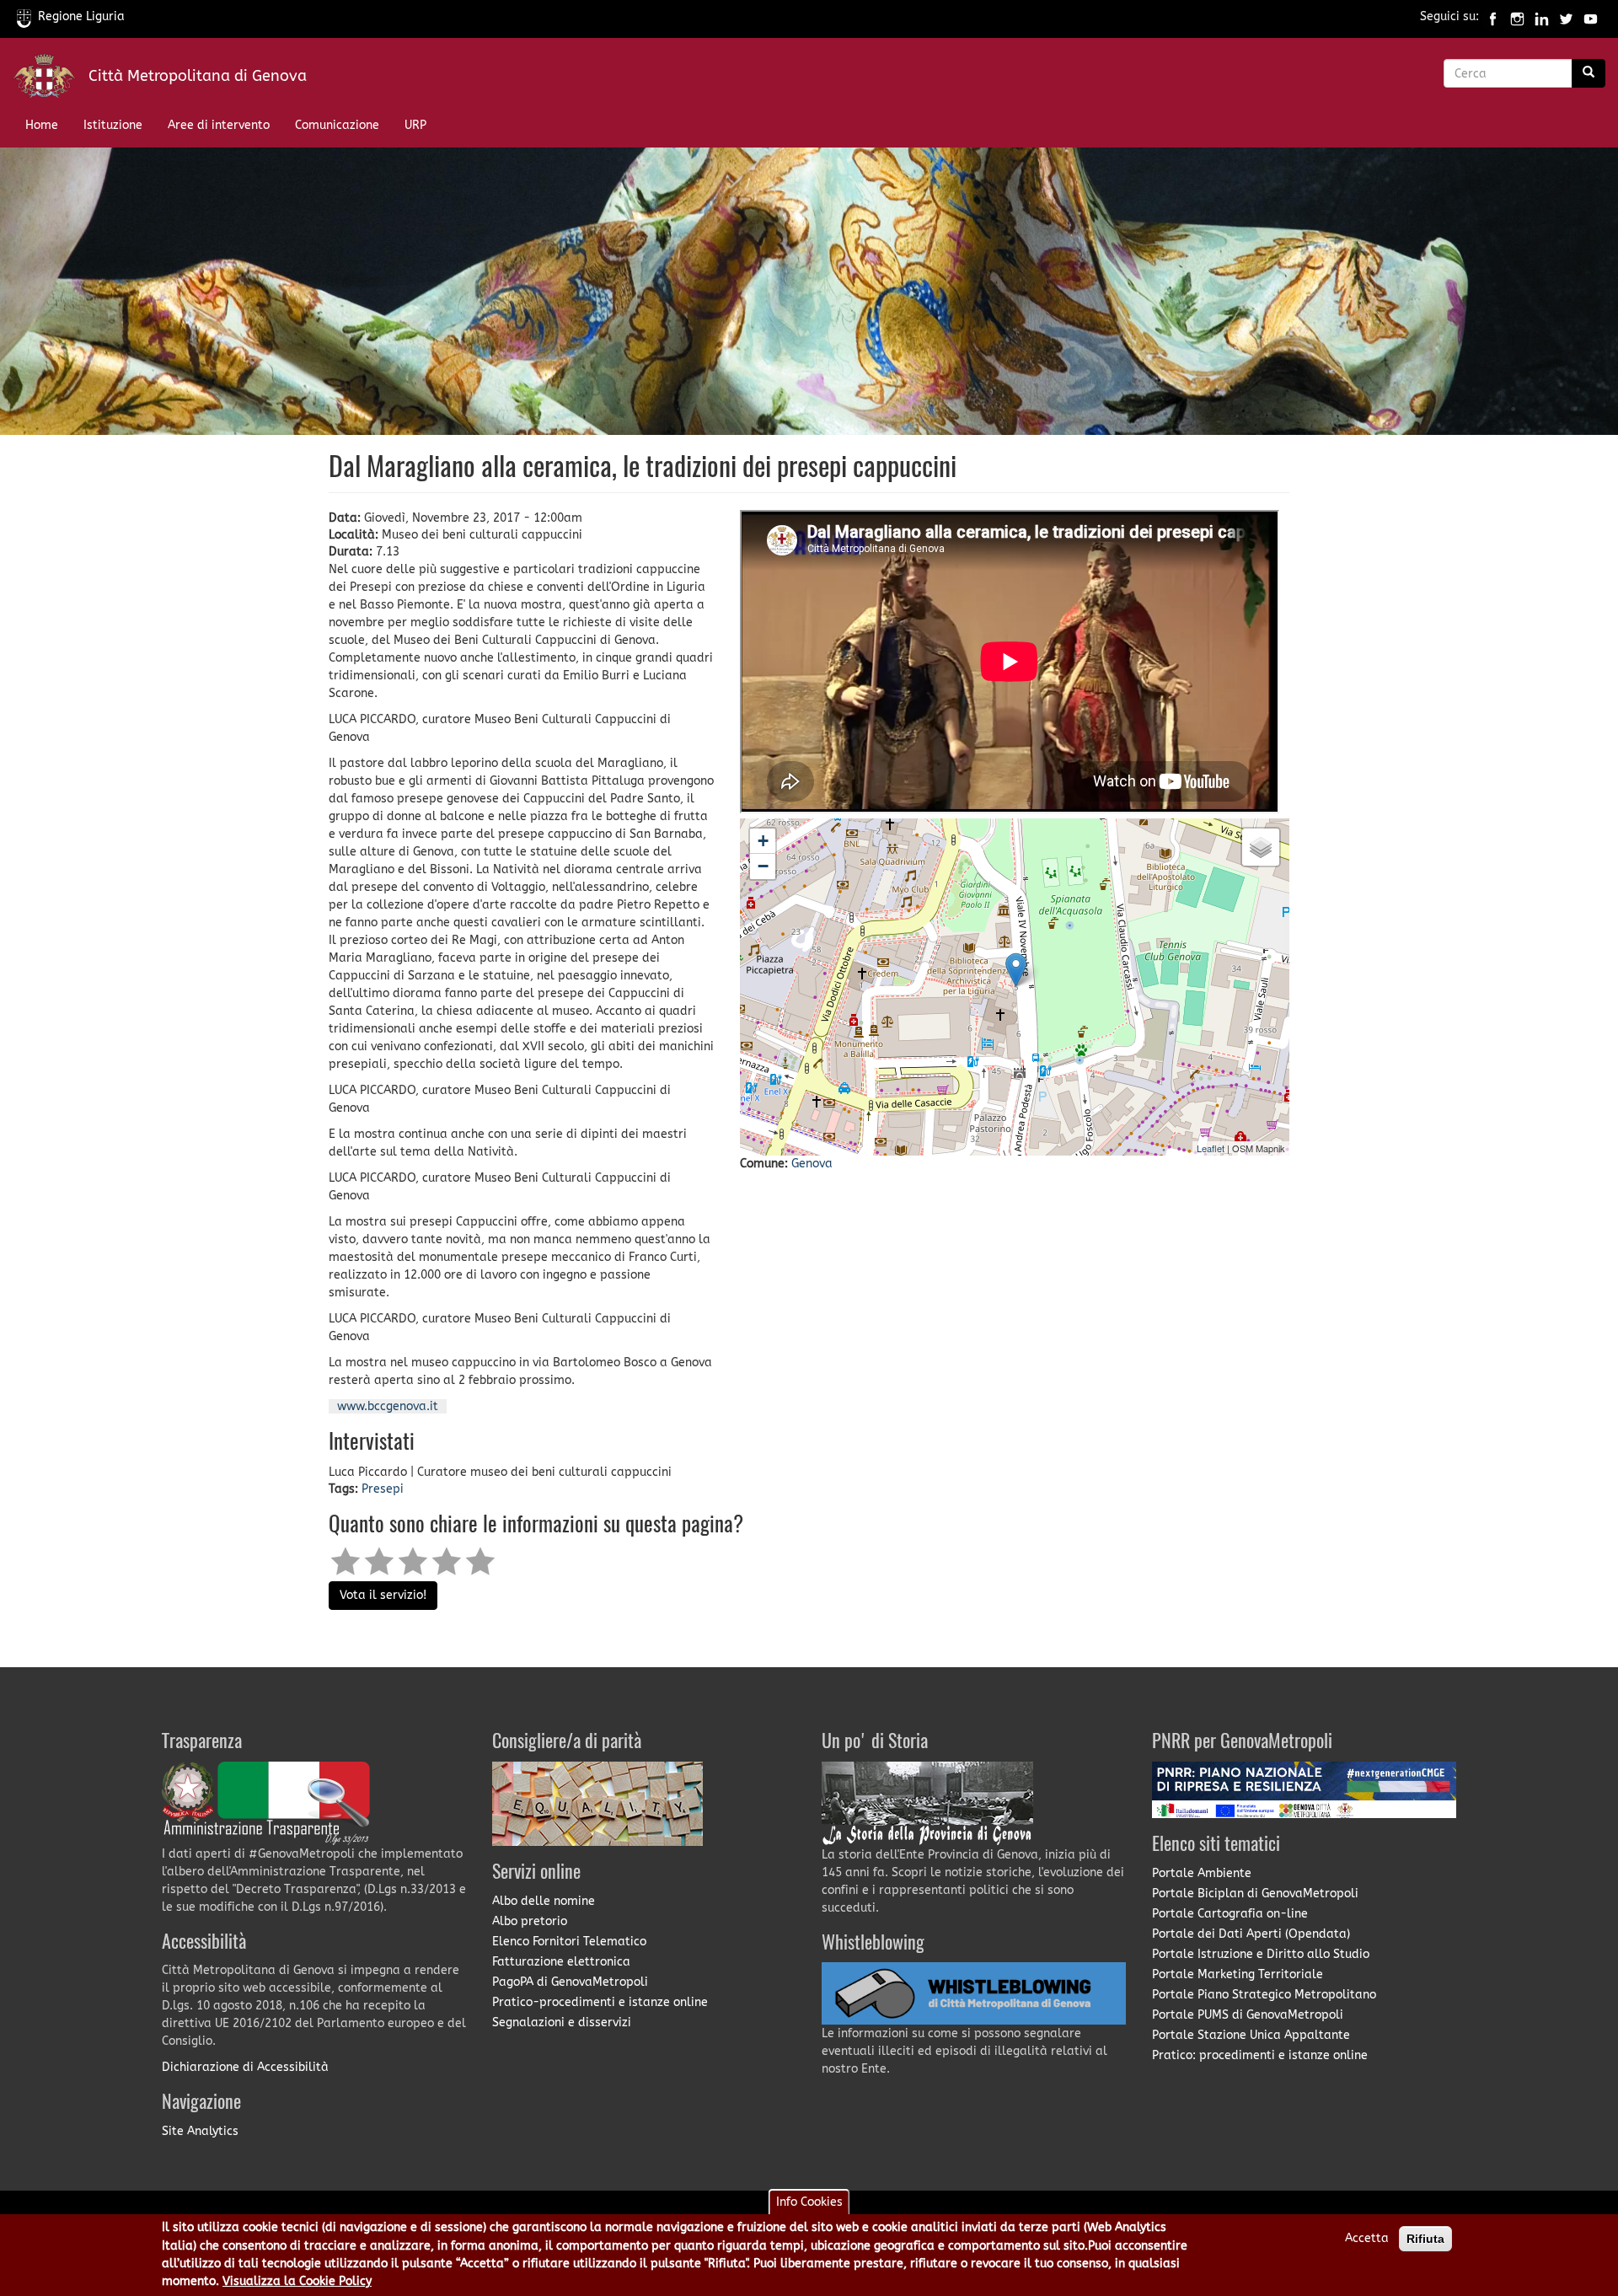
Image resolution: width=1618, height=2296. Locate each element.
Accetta (1367, 2238)
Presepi (383, 1489)
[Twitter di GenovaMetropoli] (1566, 16)
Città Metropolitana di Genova (198, 76)
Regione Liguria (81, 16)
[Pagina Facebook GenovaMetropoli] (1493, 16)
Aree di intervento (219, 125)
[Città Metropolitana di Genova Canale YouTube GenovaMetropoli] (1591, 16)
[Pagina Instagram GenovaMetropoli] (1517, 16)
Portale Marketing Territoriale (1238, 1974)
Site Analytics (200, 2131)
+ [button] (763, 841)
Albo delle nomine (544, 1901)
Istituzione (113, 125)
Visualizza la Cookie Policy (297, 2282)
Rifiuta (1425, 2239)
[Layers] (1261, 847)
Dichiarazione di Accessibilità (245, 2067)
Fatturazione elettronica (561, 1962)
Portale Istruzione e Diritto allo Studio (1261, 1954)
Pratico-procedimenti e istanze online (600, 2002)
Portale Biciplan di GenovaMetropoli (1255, 1894)
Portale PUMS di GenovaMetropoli (1248, 2015)
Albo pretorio (530, 1921)
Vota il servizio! (383, 1595)
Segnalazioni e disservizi (562, 2022)
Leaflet (1211, 1148)
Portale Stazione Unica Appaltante (1251, 2035)
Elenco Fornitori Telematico (569, 1942)
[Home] (51, 80)
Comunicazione (337, 125)
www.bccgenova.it (388, 1406)
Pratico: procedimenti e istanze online (1260, 2055)
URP (415, 125)
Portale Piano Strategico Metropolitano (1264, 1995)
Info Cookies (809, 2202)
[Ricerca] (1589, 73)
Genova (812, 1164)
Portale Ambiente (1202, 1873)
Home (42, 125)
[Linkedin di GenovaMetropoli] (1542, 16)
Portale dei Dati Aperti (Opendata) (1251, 1934)
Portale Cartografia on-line (1230, 1914)
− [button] (763, 866)
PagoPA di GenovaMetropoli (570, 1982)
